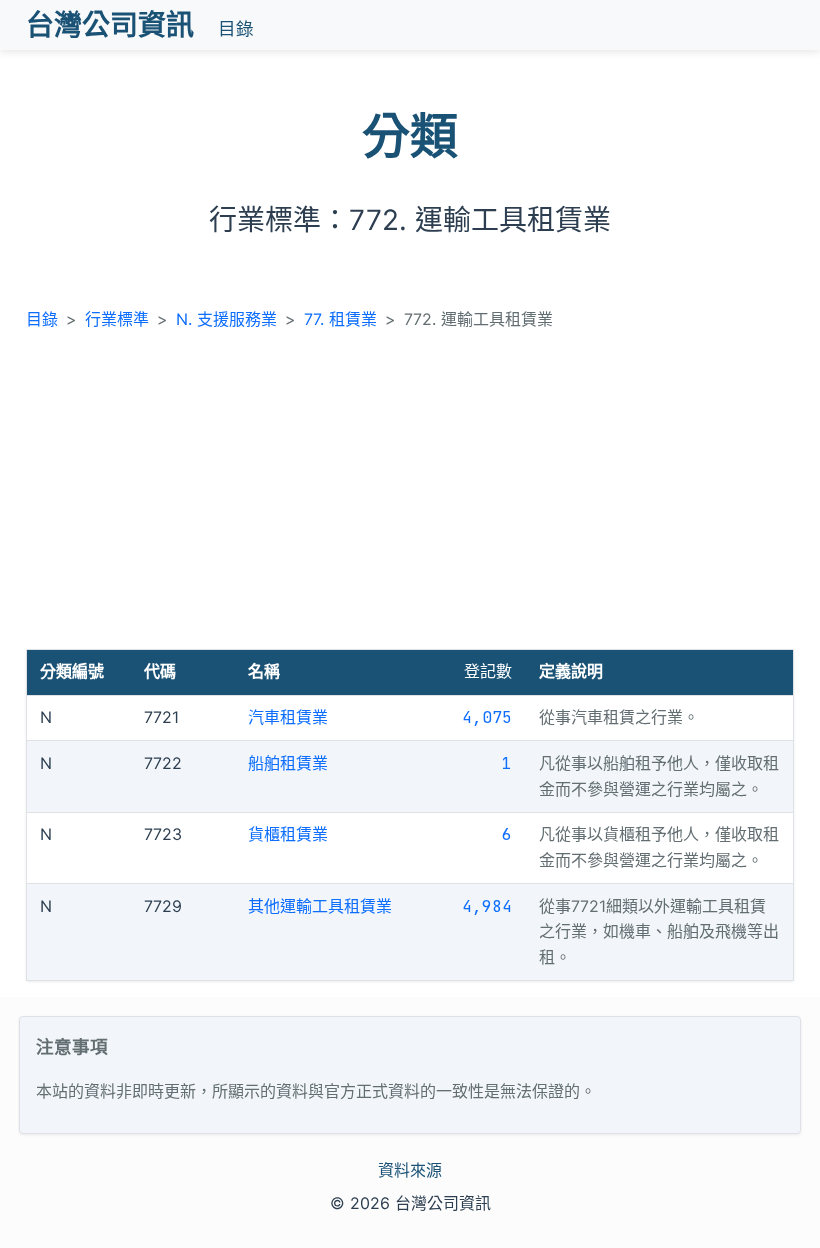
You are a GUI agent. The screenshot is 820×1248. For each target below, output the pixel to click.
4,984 (487, 906)
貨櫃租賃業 (288, 834)
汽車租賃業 (288, 717)
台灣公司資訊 (110, 25)
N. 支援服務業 (226, 319)
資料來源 (410, 1170)
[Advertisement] (410, 499)
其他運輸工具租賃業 (320, 906)
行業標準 (117, 319)
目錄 (236, 28)
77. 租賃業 (340, 319)
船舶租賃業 (288, 763)
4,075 (487, 717)
